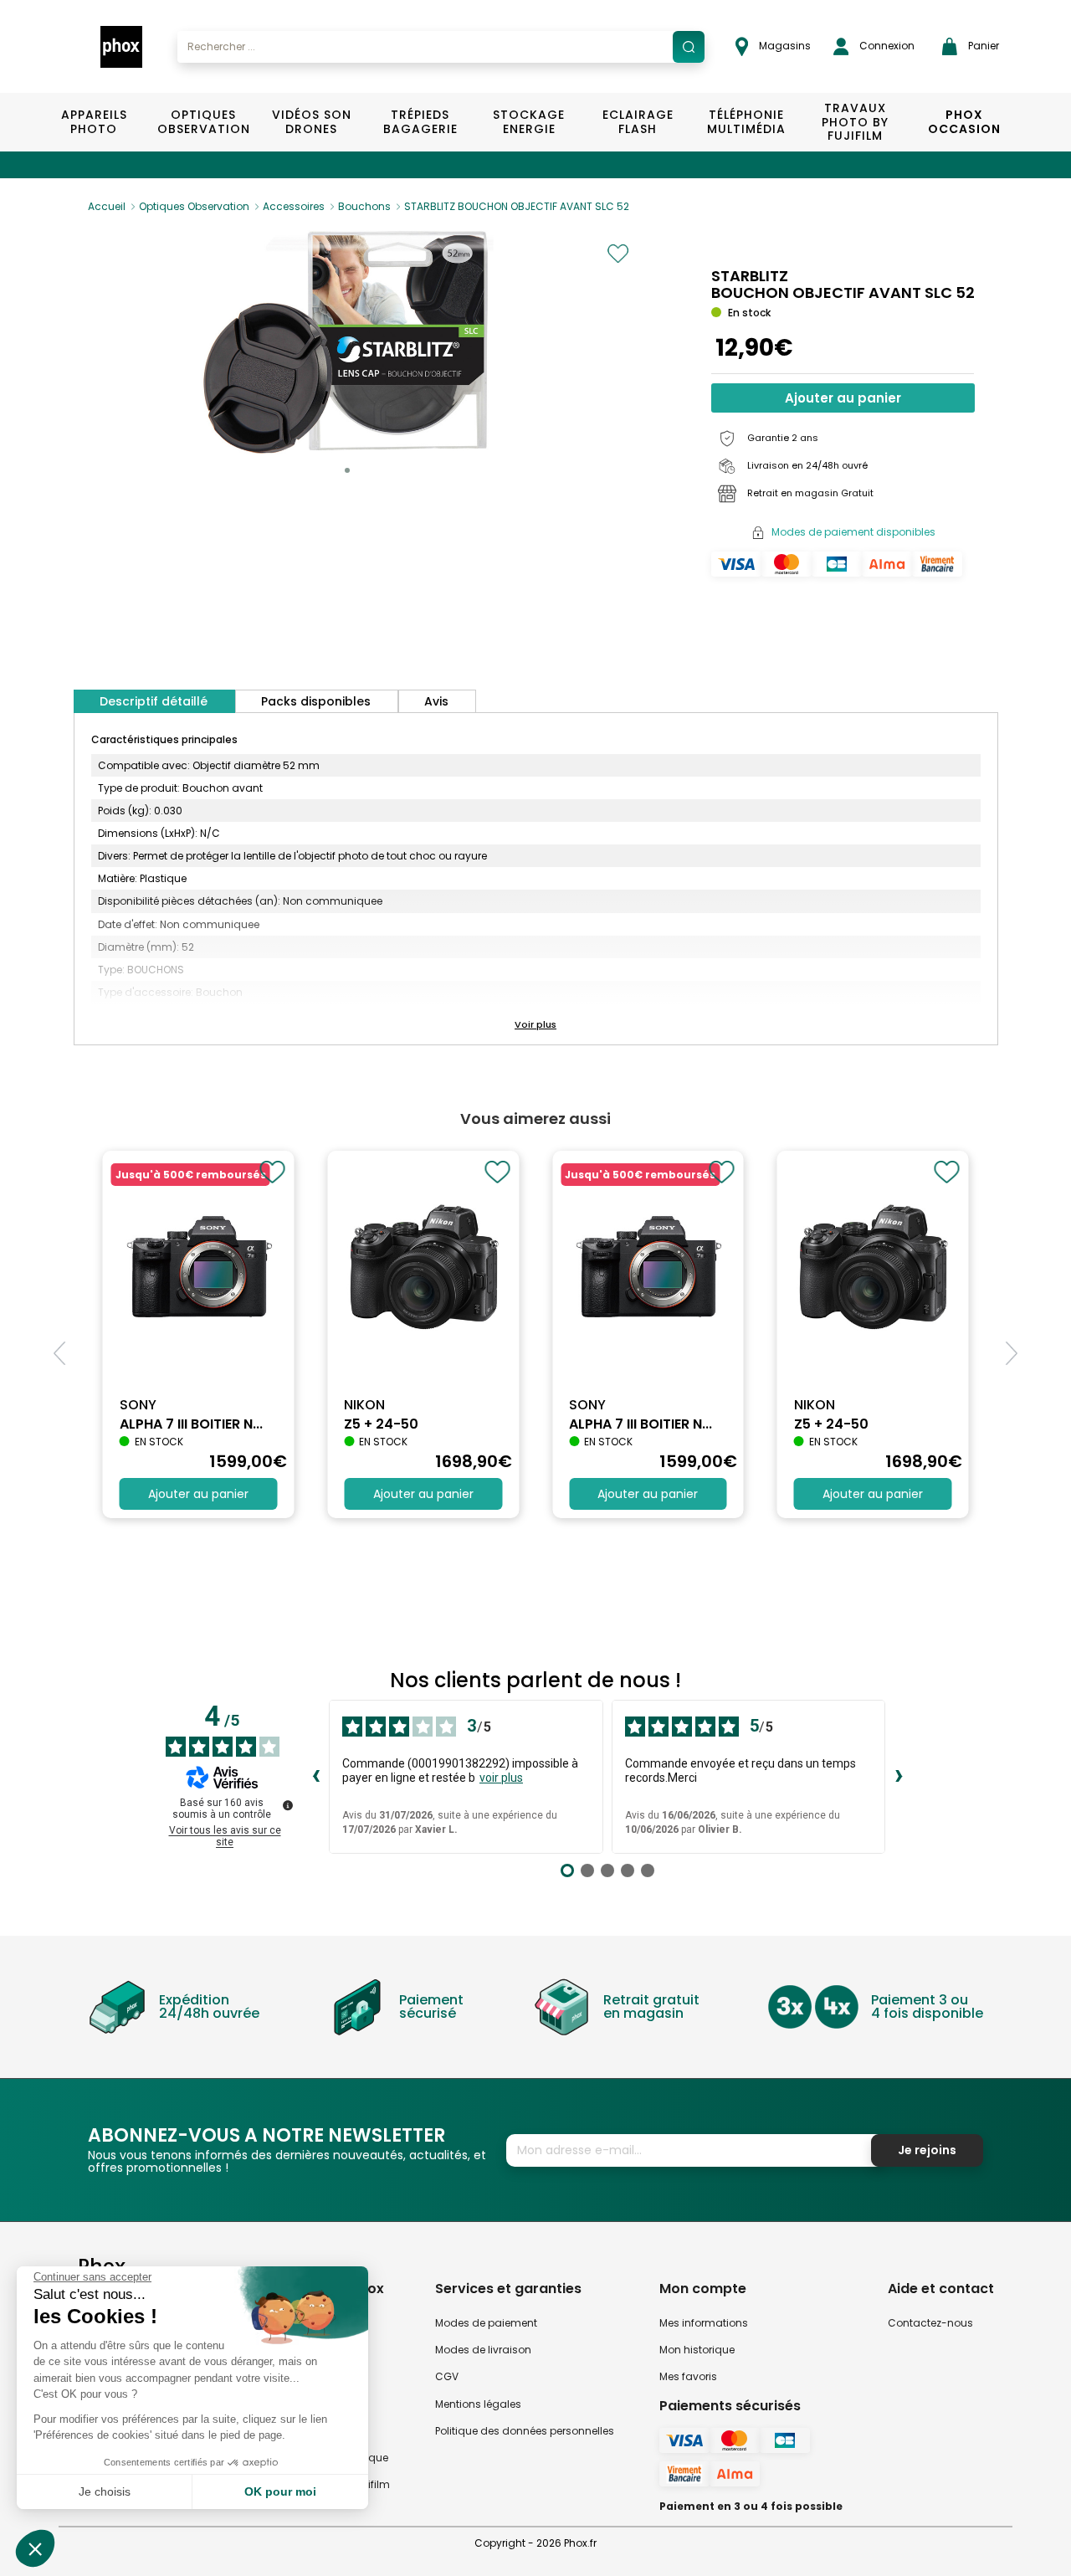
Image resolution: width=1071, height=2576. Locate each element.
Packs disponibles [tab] (316, 701)
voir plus (501, 1778)
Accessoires (294, 206)
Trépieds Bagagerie (420, 122)
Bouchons (364, 206)
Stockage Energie (529, 122)
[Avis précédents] (315, 1777)
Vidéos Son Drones (312, 122)
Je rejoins (927, 2150)
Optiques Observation (203, 122)
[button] (347, 470)
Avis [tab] (436, 701)
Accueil (107, 206)
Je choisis (105, 2491)
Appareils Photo (94, 122)
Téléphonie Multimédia (746, 122)
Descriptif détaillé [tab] (154, 701)
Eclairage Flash (638, 122)
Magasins (784, 46)
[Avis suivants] (899, 1777)
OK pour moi (280, 2491)
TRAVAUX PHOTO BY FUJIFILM (855, 122)
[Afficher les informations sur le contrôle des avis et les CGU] (288, 1805)
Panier (982, 46)
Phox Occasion (964, 122)
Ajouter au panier (843, 398)
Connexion (886, 46)
